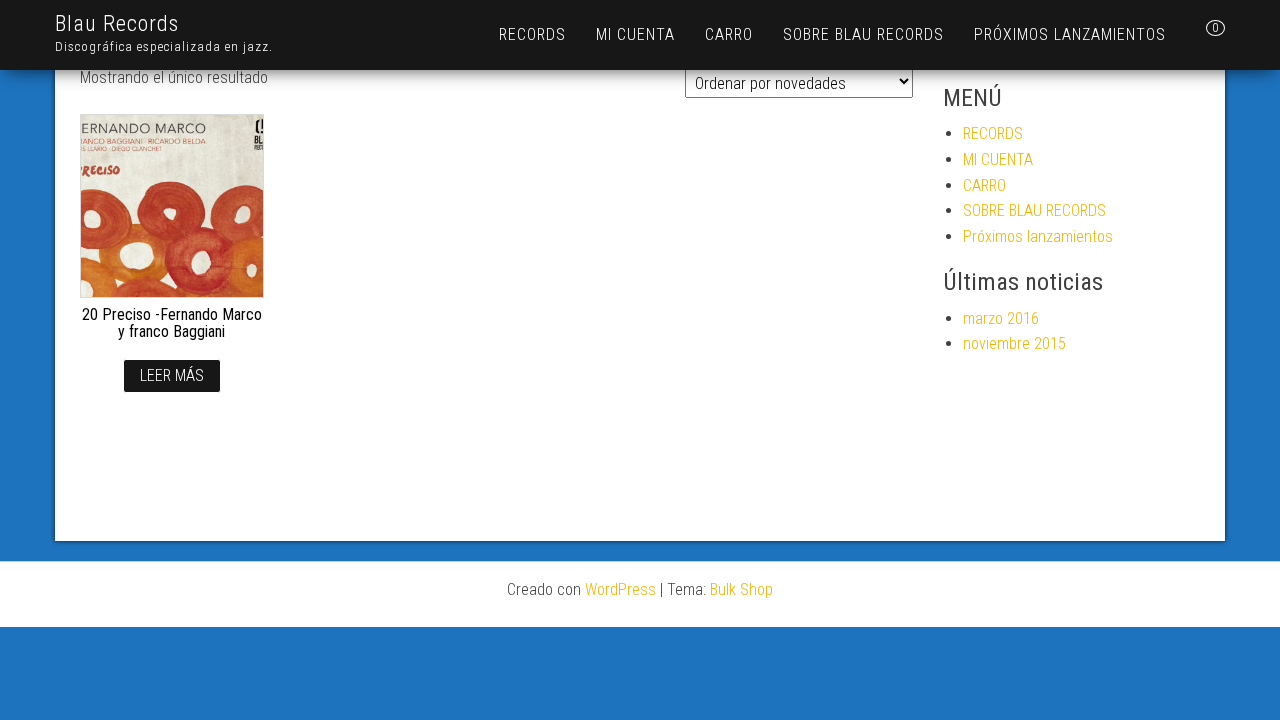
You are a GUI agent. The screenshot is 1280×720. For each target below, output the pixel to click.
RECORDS (532, 34)
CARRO (729, 34)
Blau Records (117, 23)
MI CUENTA (635, 34)
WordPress (620, 589)
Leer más (172, 375)
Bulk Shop (741, 589)
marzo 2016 (1001, 318)
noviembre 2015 (1014, 343)
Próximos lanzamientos (1070, 34)
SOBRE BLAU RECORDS (863, 34)
